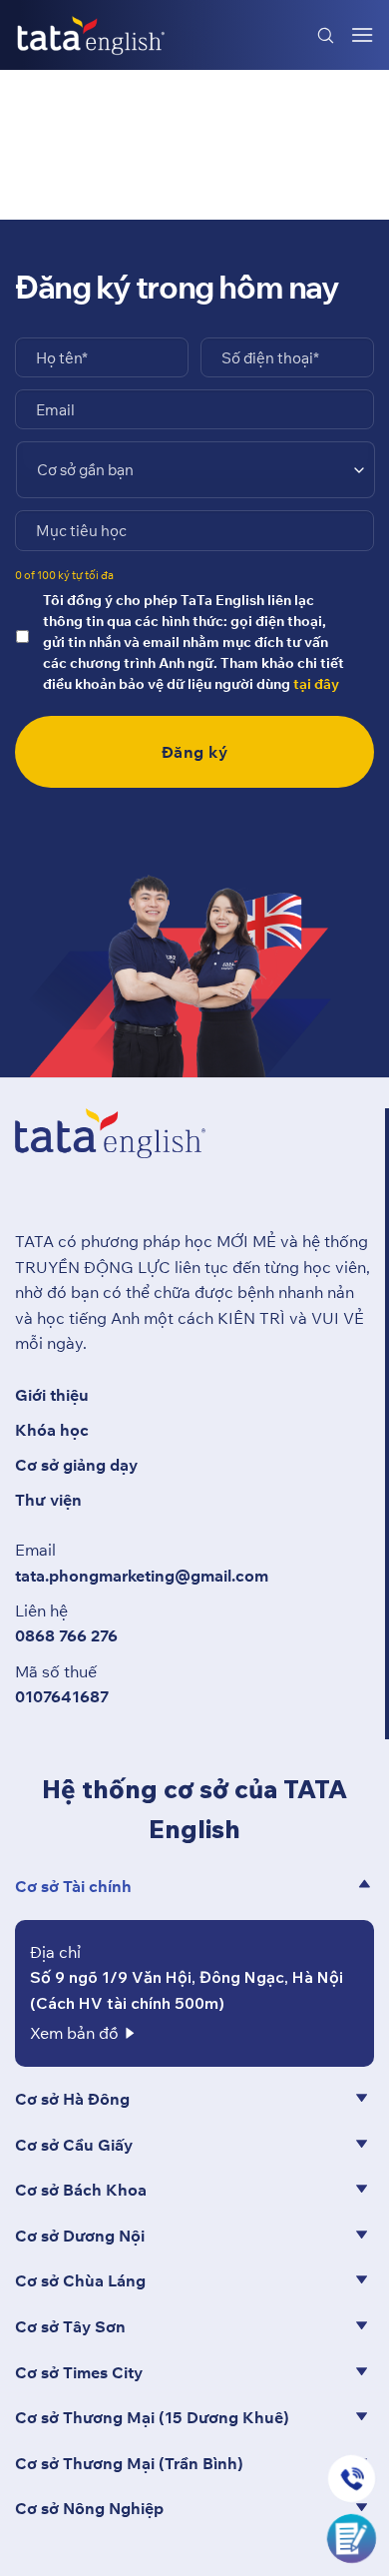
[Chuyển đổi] (364, 1884)
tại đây (316, 684)
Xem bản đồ (74, 2033)
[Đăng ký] (352, 2536)
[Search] (326, 34)
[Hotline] (352, 2479)
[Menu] (362, 34)
